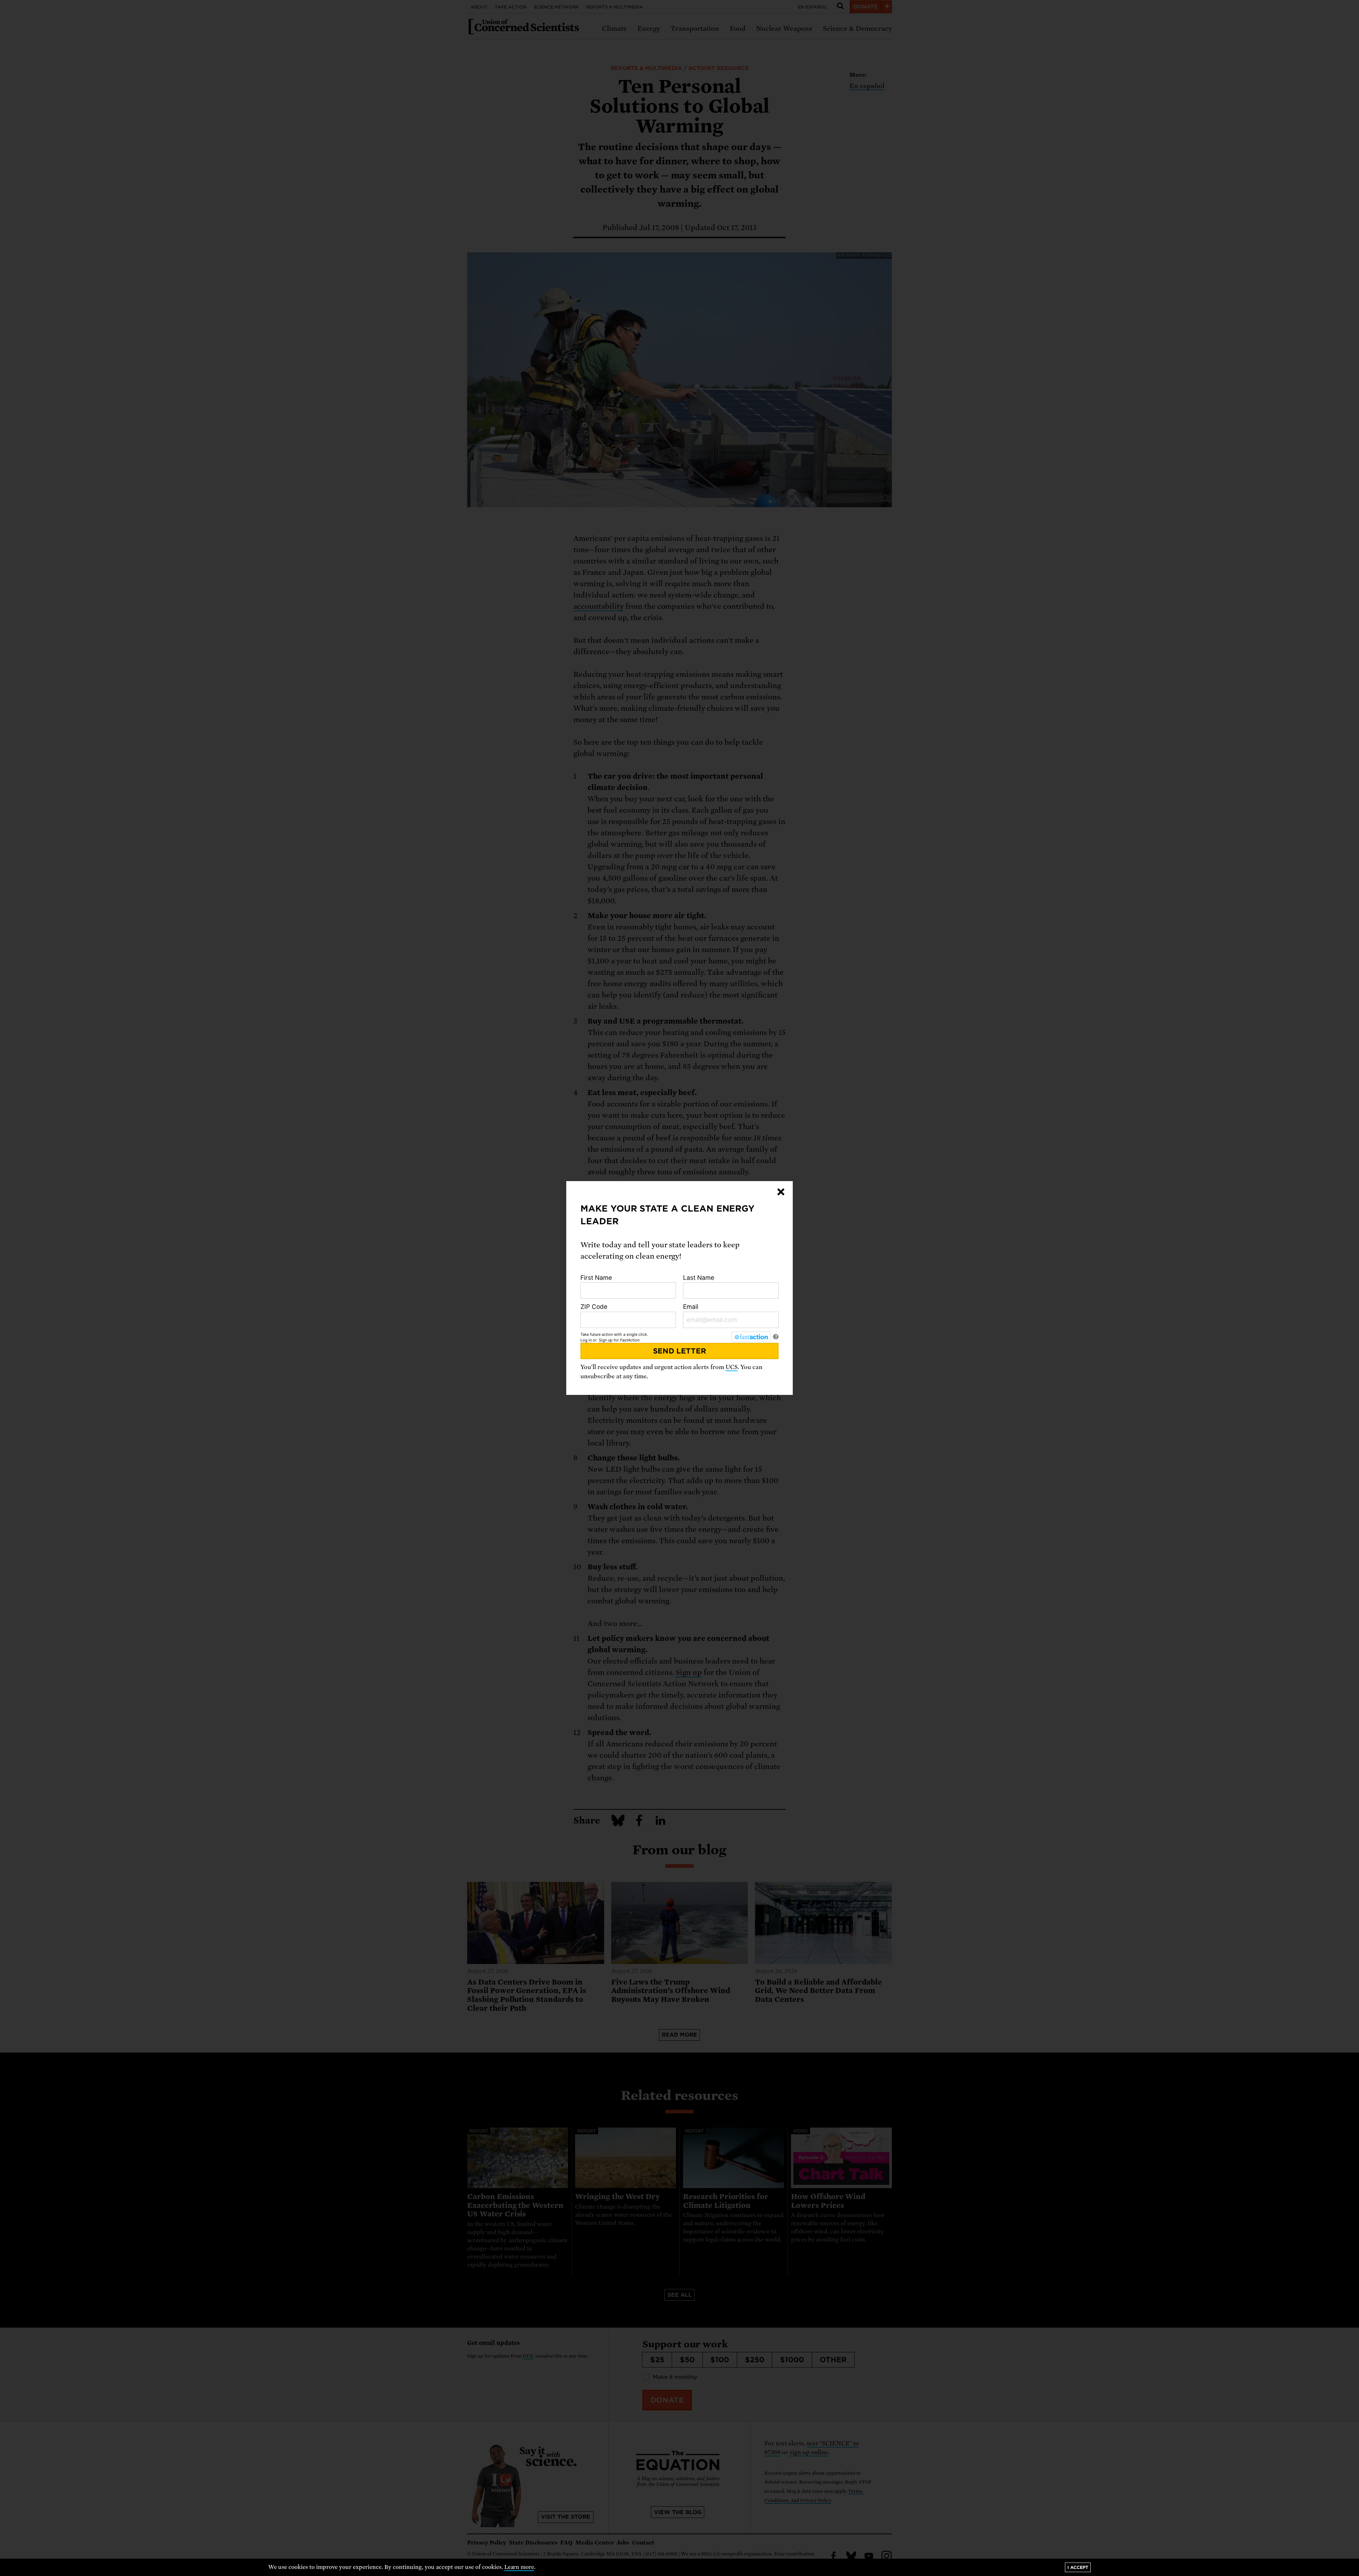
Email (691, 1307)
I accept (1078, 2567)
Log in (586, 1340)
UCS (732, 1367)
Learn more (519, 2567)
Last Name (699, 1278)
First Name (596, 1278)
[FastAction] (751, 1337)
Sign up (606, 1340)
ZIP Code (594, 1307)
